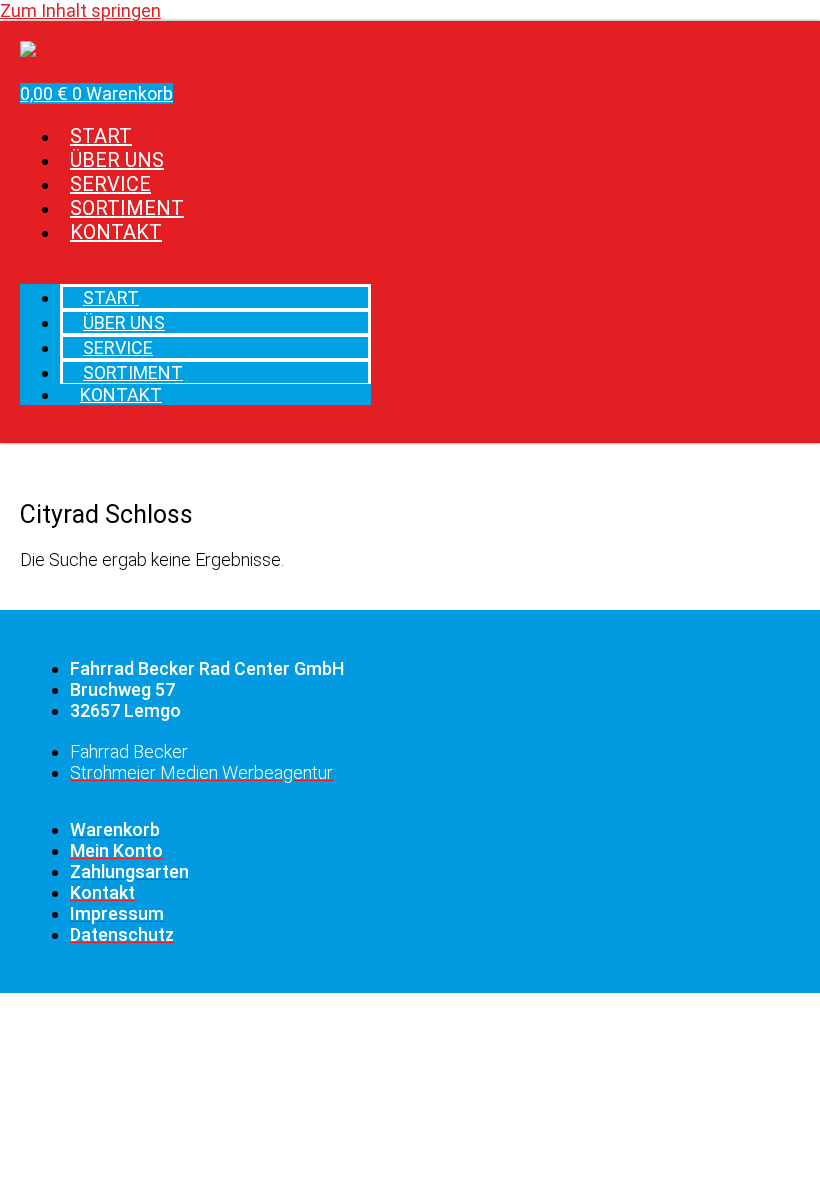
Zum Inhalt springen (80, 10)
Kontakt (116, 232)
